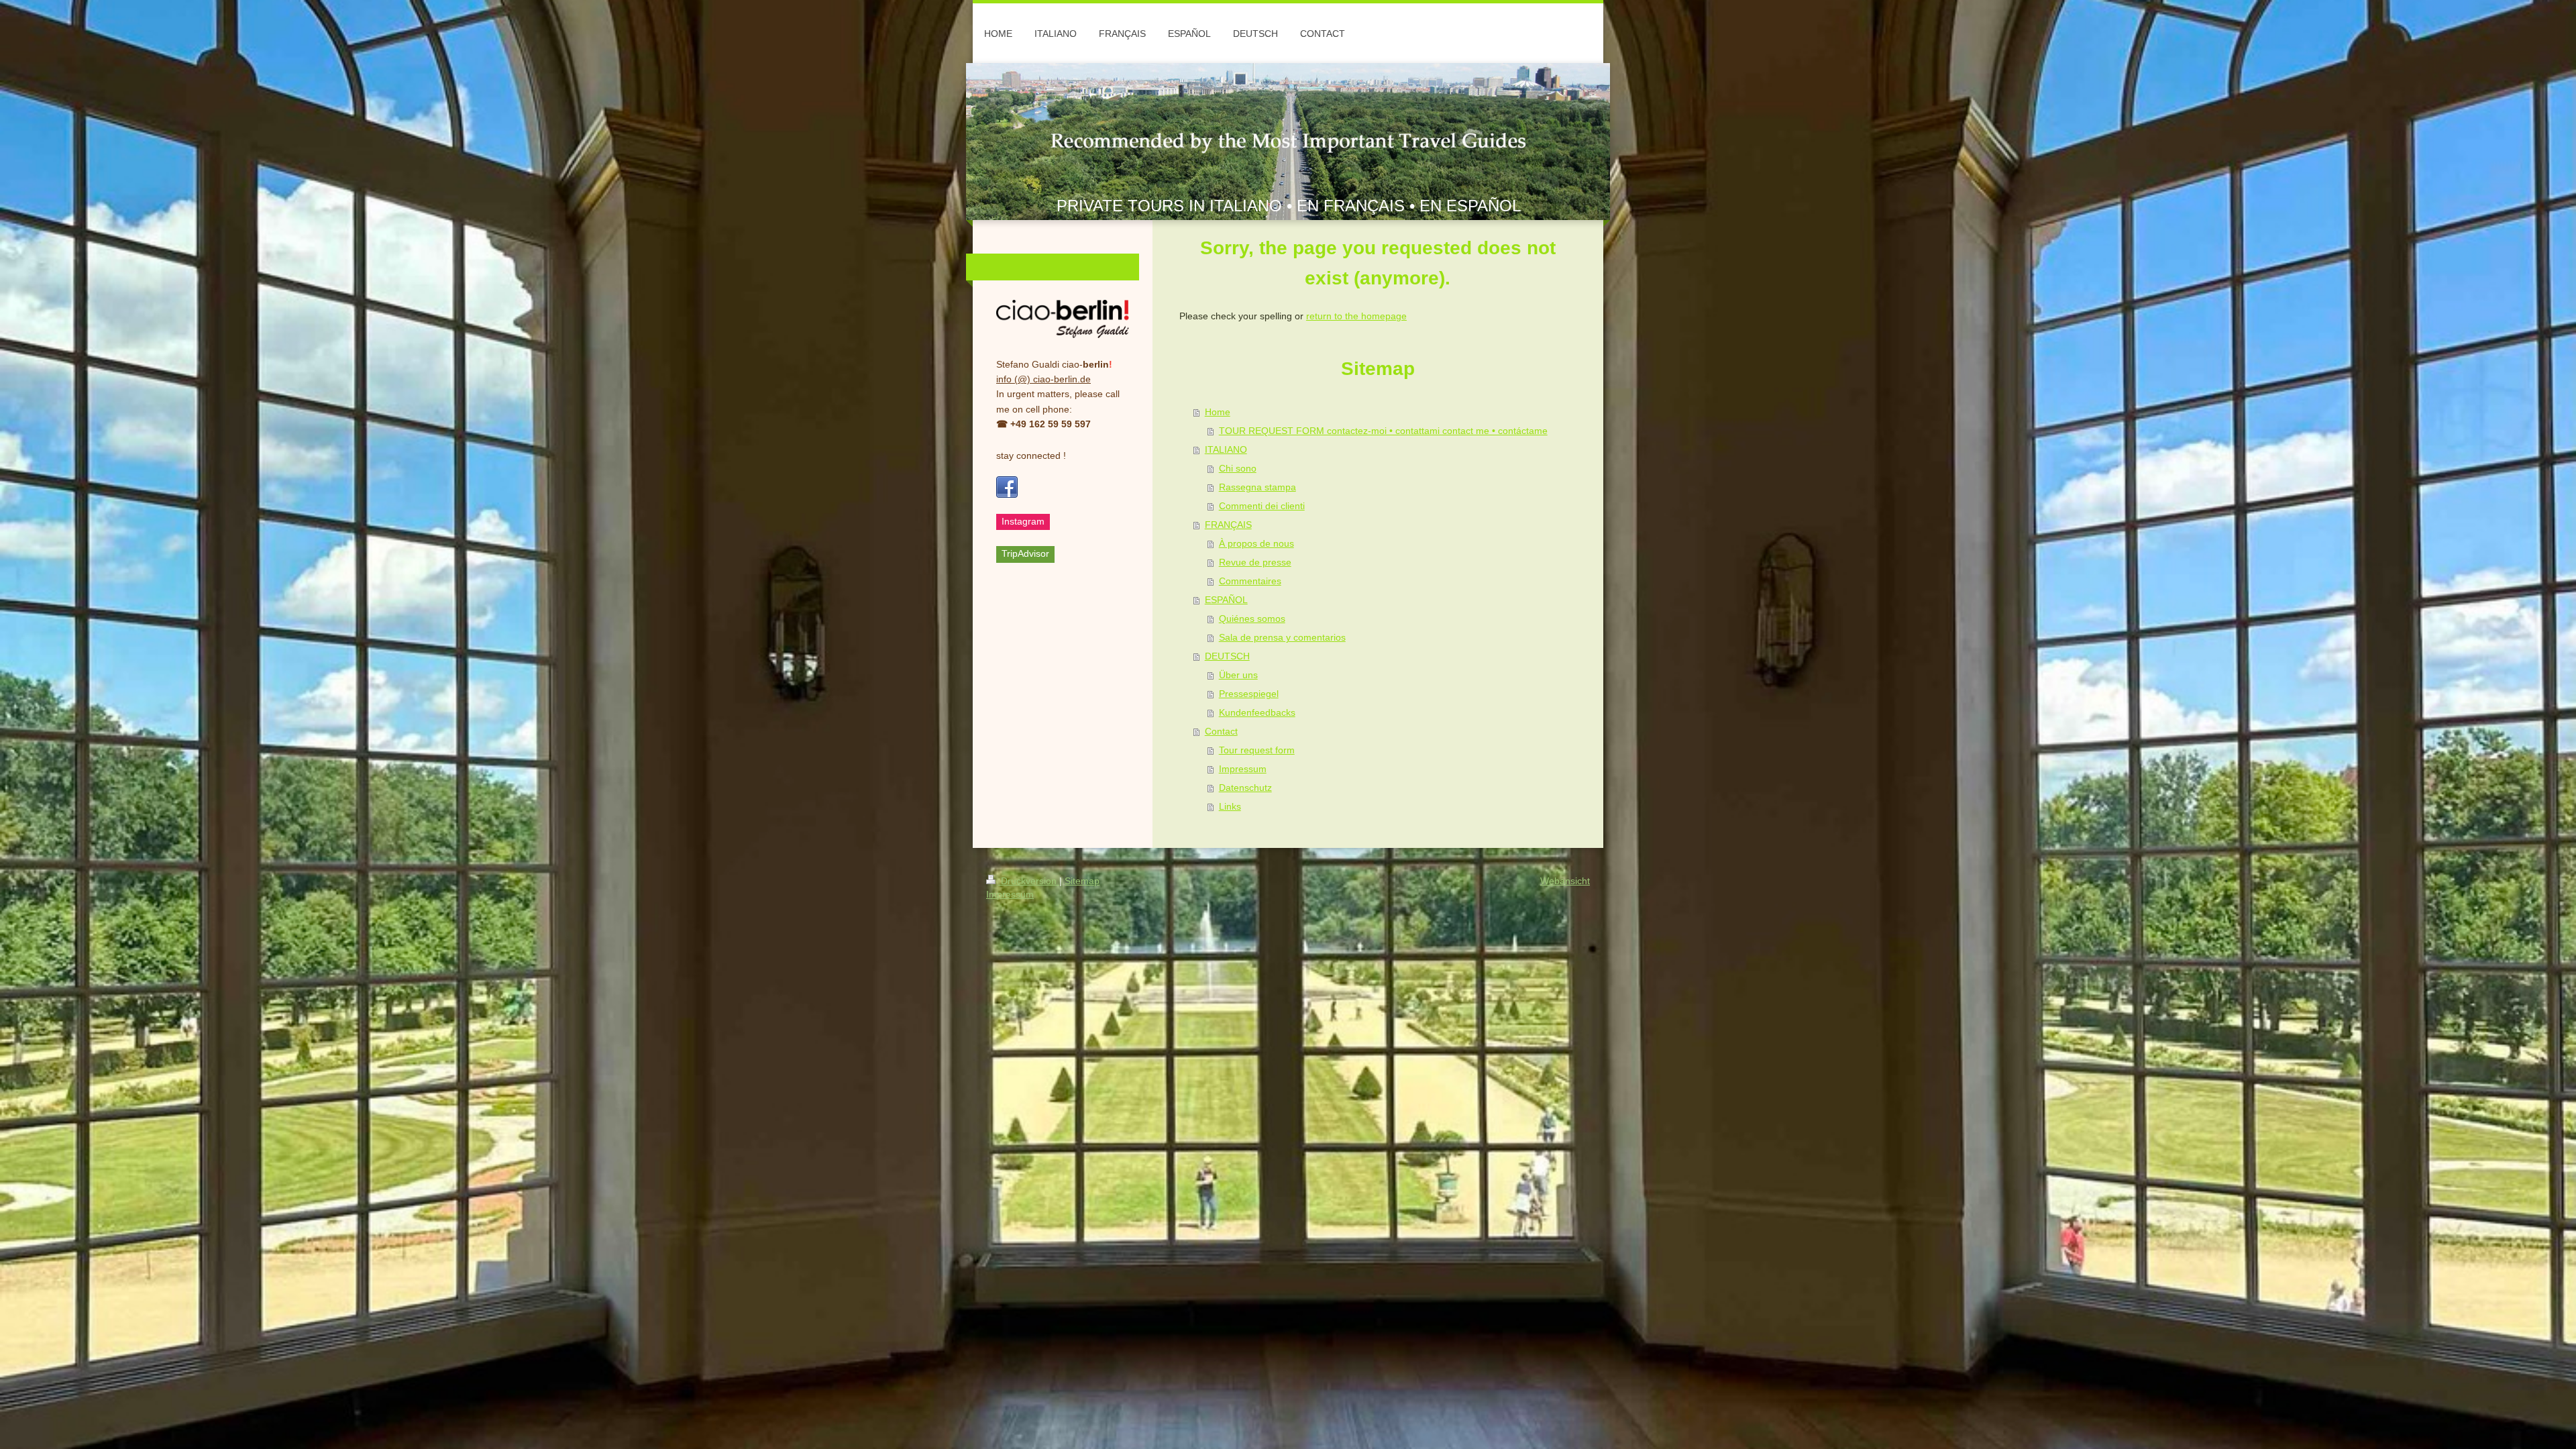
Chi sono (1238, 468)
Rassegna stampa (1257, 487)
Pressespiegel (1249, 694)
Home (1218, 412)
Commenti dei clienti (1262, 506)
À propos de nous (1256, 543)
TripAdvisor (1025, 553)
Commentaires (1250, 581)
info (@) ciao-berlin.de (1043, 379)
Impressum (1243, 769)
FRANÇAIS (1228, 525)
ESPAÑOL (1226, 600)
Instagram (1023, 521)
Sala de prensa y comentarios (1282, 637)
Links (1230, 806)
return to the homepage (1356, 316)
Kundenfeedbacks (1257, 712)
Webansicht (1565, 881)
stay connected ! (1031, 455)
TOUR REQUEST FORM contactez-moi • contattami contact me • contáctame (1383, 431)
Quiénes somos (1252, 619)
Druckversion (1029, 881)
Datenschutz (1245, 788)
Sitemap (1082, 881)
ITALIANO (1226, 449)
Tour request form (1257, 750)
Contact (1221, 731)
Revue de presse (1255, 562)
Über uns (1238, 675)
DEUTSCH (1227, 656)
